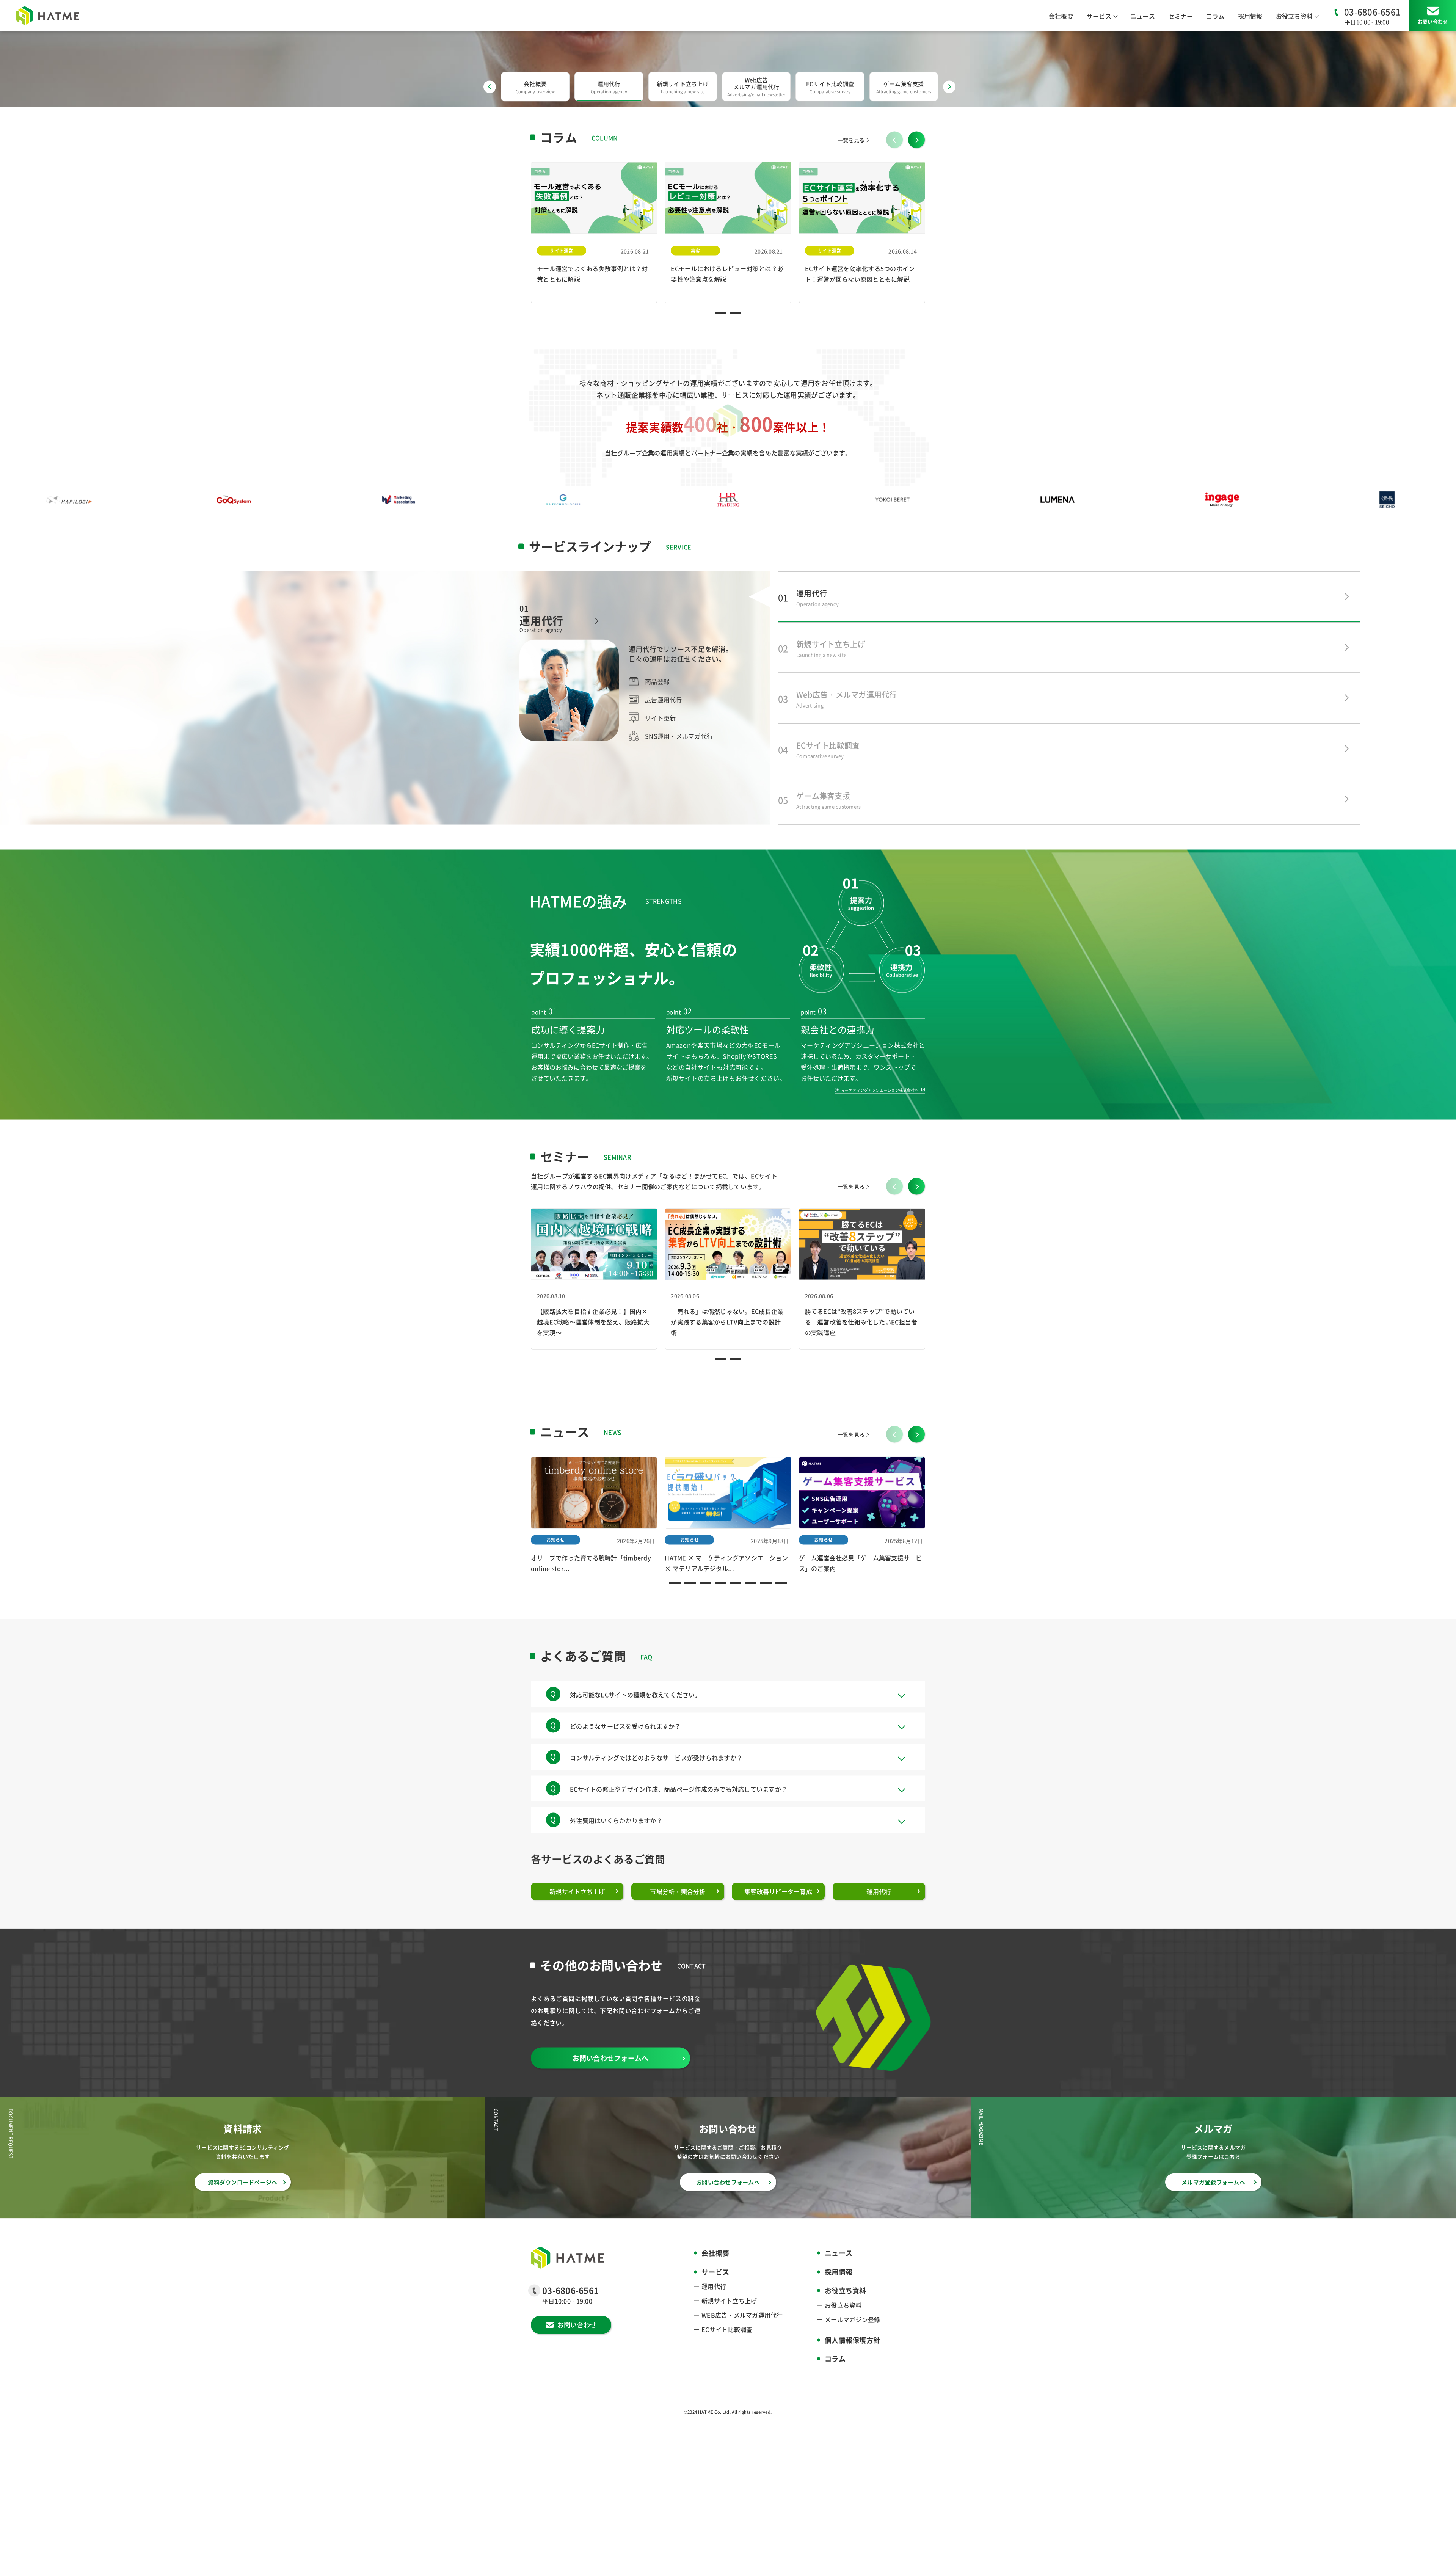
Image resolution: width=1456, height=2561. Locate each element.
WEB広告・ (742, 2345)
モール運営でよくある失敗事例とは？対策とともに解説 (592, 304)
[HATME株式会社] (48, 16)
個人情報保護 (852, 2370)
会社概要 (1061, 16)
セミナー (1181, 16)
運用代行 (714, 2316)
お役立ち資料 (843, 2335)
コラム (1215, 16)
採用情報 (1250, 16)
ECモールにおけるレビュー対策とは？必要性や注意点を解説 (727, 304)
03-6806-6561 (1372, 11)
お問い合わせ (1433, 21)
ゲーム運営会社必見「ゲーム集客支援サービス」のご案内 (861, 1593)
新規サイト (729, 2331)
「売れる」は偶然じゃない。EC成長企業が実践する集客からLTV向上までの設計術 (727, 1352)
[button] (917, 176)
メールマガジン (852, 2349)
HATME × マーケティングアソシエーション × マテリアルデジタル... (726, 1593)
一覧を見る (851, 170)
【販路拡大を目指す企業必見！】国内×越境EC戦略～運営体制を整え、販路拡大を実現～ (593, 1352)
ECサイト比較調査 (727, 2360)
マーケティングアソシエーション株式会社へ (880, 1120)
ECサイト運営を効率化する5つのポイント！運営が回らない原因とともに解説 (860, 304)
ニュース (1143, 16)
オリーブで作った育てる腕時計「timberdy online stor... (591, 1593)
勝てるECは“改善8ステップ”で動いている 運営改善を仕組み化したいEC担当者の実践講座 (861, 1352)
